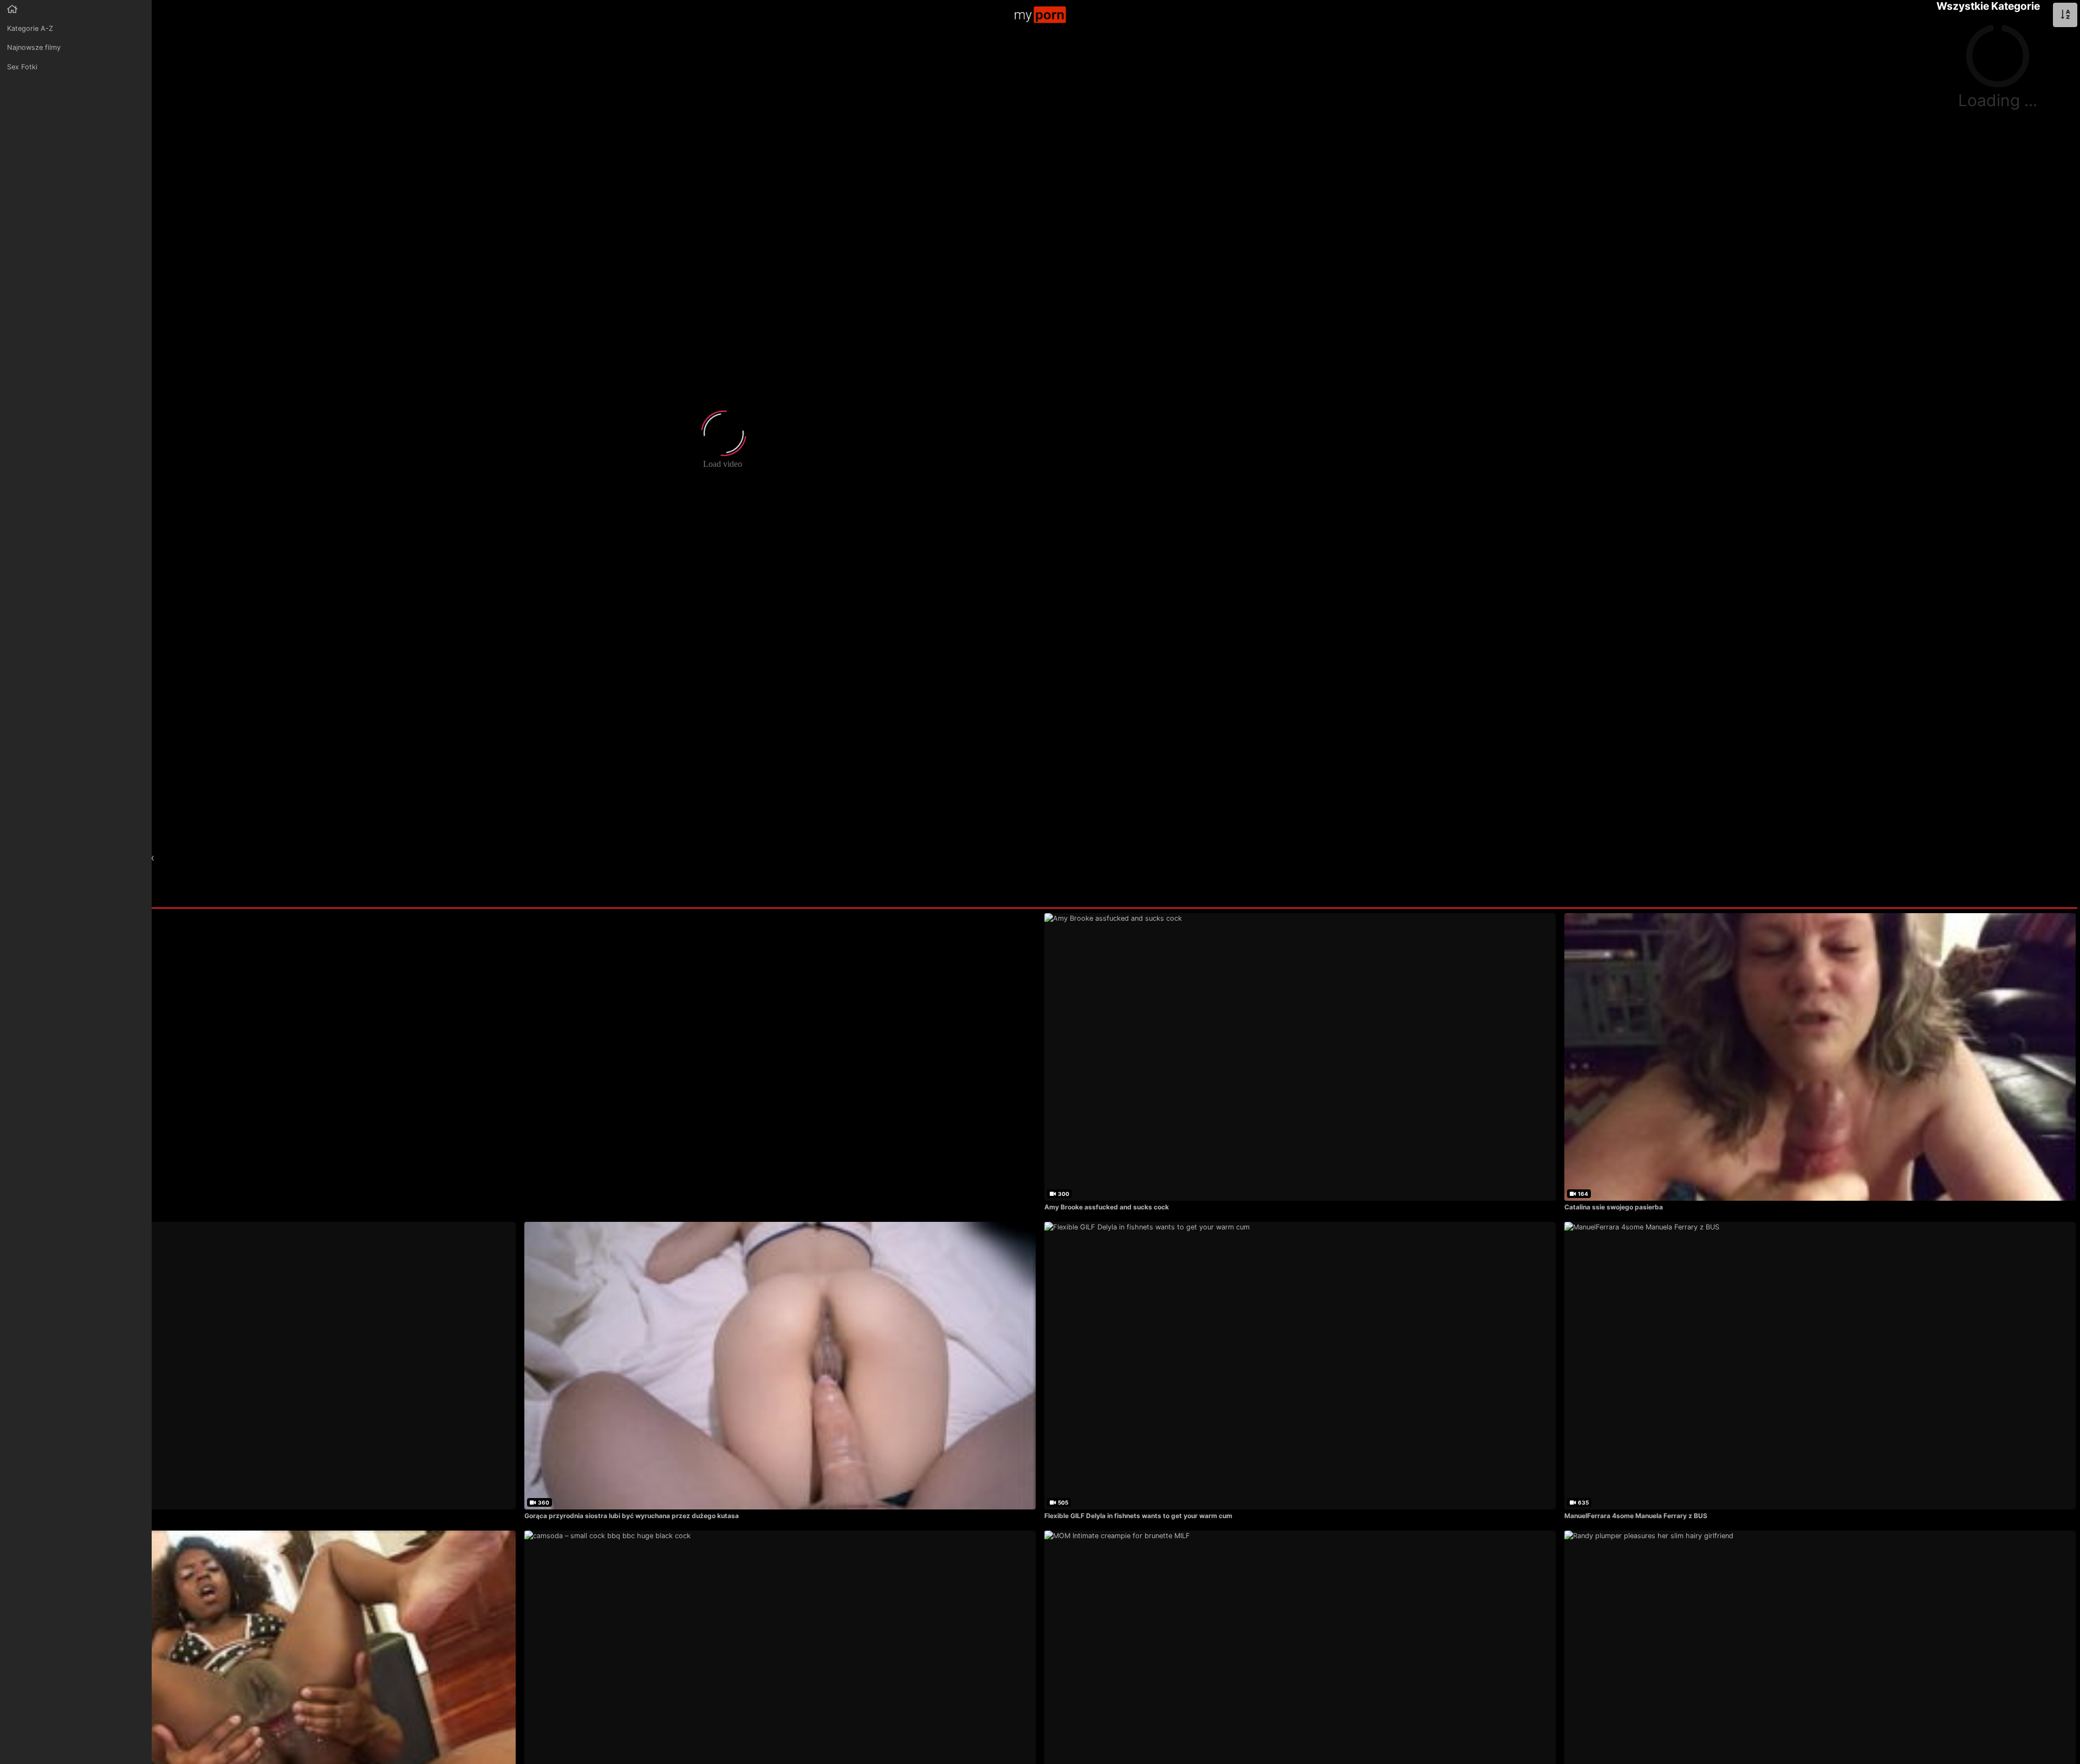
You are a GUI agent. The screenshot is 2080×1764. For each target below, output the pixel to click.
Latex (143, 857)
